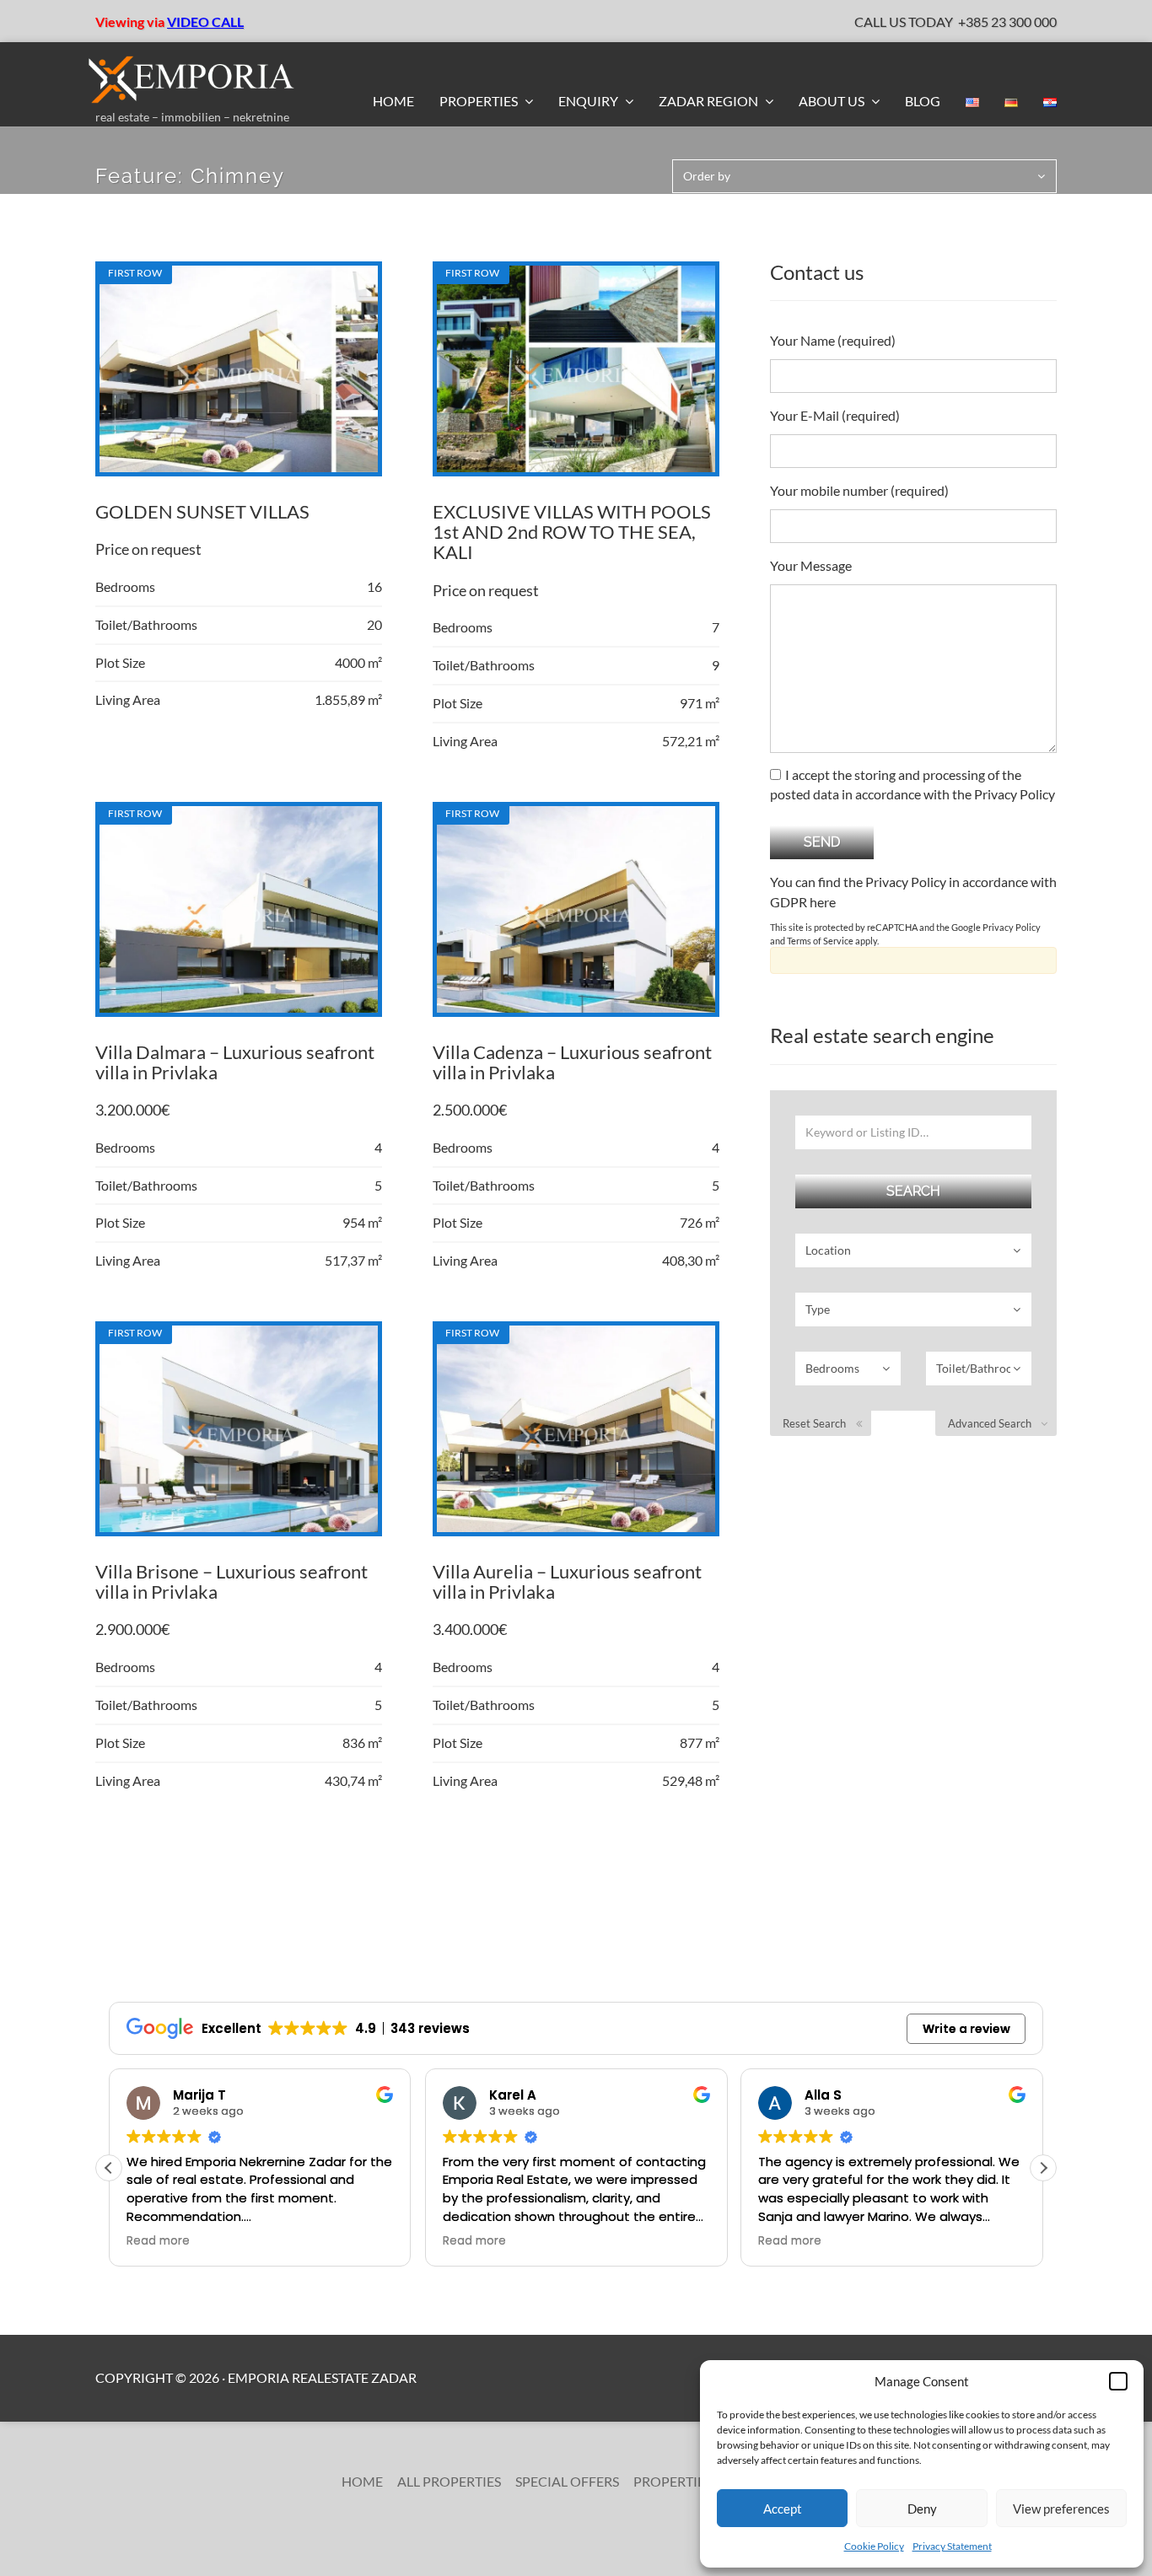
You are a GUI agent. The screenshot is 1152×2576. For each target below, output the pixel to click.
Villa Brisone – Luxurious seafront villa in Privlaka (231, 1581)
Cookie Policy (874, 2546)
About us (833, 101)
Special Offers (567, 2481)
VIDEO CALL (205, 22)
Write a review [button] (966, 2029)
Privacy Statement (952, 2546)
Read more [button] (158, 2241)
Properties (480, 101)
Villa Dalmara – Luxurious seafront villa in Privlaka (235, 1062)
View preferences (1061, 2509)
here (823, 902)
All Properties (449, 2481)
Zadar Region (710, 101)
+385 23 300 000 (1007, 22)
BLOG (923, 101)
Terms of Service (820, 941)
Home (393, 101)
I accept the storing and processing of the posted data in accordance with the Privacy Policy (912, 784)
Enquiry (589, 101)
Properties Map (689, 2481)
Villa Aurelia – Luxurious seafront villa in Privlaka (567, 1581)
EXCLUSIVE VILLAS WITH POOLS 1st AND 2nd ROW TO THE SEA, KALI (572, 532)
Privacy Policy (1012, 927)
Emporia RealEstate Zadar (322, 2377)
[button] (1118, 2381)
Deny (922, 2509)
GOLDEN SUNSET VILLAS (202, 511)
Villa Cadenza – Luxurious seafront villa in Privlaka (572, 1062)
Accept (783, 2509)
